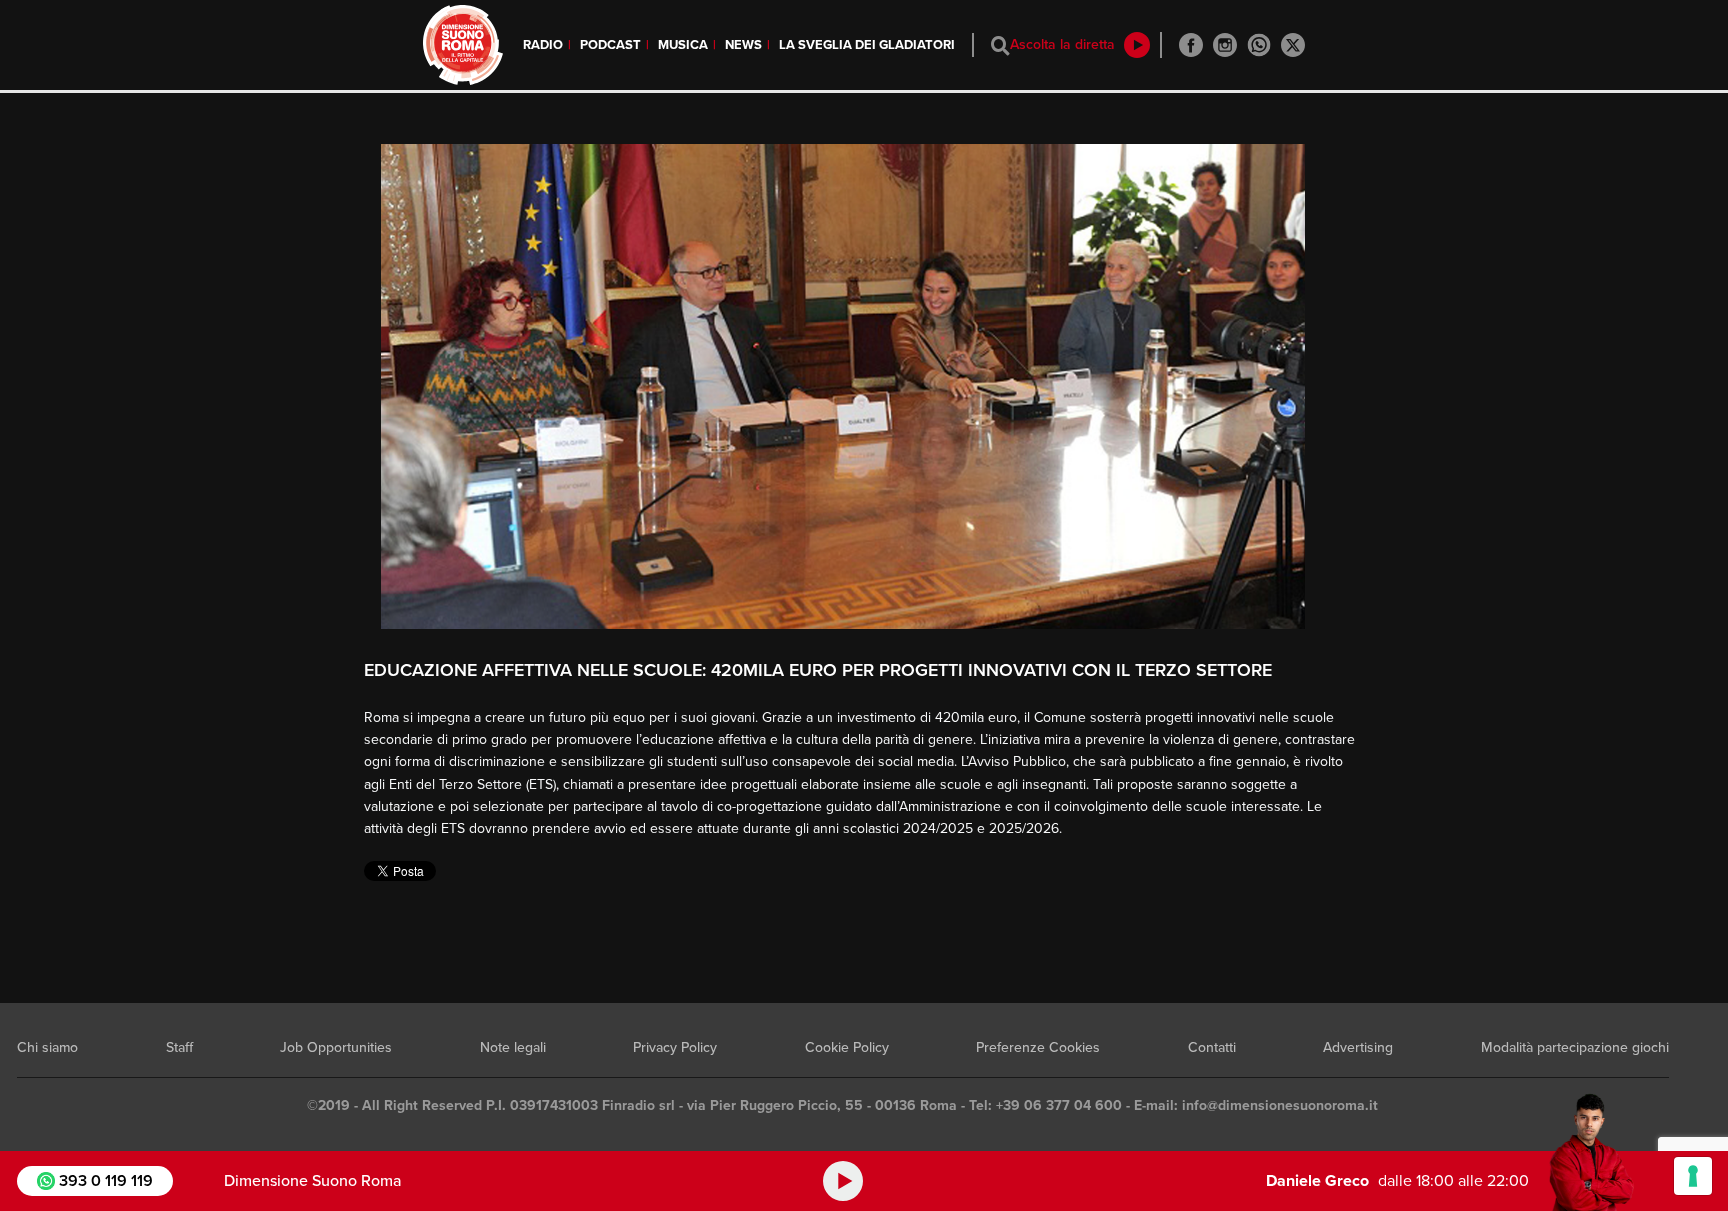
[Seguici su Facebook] (1191, 45)
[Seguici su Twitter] (1293, 45)
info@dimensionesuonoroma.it (1280, 1105)
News (743, 45)
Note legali (513, 1047)
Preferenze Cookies (1038, 1047)
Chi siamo (47, 1047)
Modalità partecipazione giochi (1575, 1047)
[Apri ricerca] (1000, 45)
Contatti (1212, 1047)
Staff (179, 1047)
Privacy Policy (675, 1047)
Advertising (1358, 1047)
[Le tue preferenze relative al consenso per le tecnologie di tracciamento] (1693, 1176)
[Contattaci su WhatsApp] (1259, 45)
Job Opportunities (336, 1047)
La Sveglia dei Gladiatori (867, 45)
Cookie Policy (847, 1047)
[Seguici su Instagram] (1225, 45)
